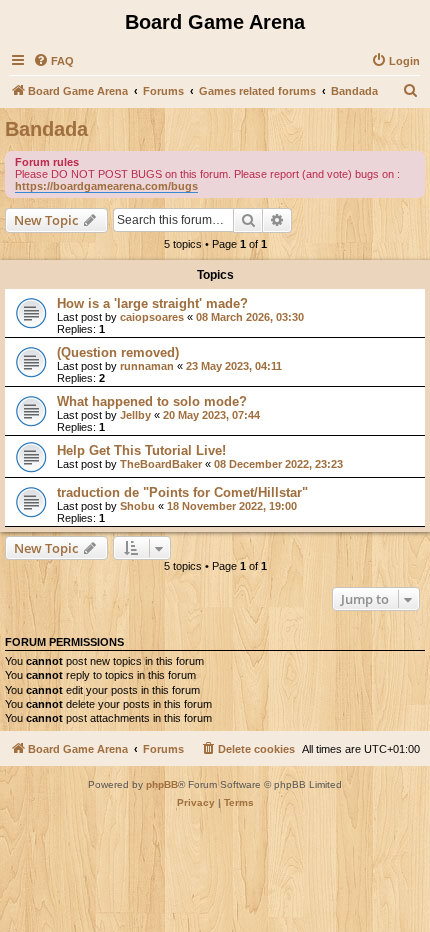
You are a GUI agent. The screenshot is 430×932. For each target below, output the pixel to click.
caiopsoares (152, 317)
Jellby (135, 415)
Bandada (46, 129)
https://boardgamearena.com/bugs (106, 186)
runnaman (147, 366)
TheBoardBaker (161, 464)
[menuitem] (53, 61)
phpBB (162, 784)
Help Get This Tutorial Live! (141, 450)
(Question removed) (118, 352)
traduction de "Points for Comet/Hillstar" (182, 492)
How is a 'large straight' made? (152, 303)
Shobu (137, 506)
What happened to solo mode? (152, 401)
